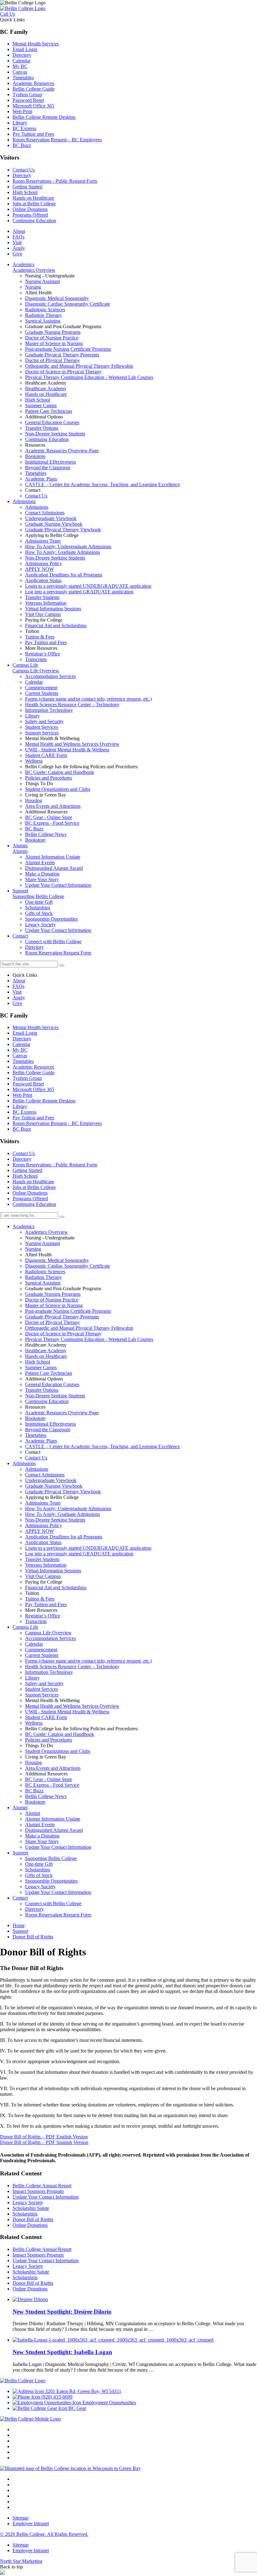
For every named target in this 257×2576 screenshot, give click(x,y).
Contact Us (24, 170)
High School (25, 192)
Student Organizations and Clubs (58, 1751)
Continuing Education (34, 221)
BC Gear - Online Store (49, 1779)
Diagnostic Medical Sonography (57, 1260)
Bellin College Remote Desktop (44, 117)
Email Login (25, 49)
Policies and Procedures (49, 1740)
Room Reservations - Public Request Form (55, 181)
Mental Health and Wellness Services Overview (72, 1706)
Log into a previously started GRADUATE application (79, 1554)
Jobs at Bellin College (34, 204)
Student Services (42, 1689)
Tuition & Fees (40, 1599)
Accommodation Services (50, 1638)
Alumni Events (40, 1824)
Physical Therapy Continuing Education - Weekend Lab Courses (89, 1339)
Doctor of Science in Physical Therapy (63, 1334)
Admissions (24, 1463)
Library (20, 123)
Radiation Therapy (44, 1277)
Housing (34, 1762)
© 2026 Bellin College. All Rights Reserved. (44, 2534)
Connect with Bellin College (53, 1903)
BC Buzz (22, 145)
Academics (24, 1226)
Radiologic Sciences (45, 1272)
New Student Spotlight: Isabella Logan (62, 2352)
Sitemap (21, 2518)
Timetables (23, 78)
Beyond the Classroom (48, 1430)
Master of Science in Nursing (54, 1305)
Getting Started (27, 187)
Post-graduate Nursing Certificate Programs (68, 1311)
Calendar (21, 61)
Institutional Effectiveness (50, 1424)
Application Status (43, 1542)
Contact (20, 1898)
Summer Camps (41, 1367)
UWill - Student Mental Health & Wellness (67, 1712)
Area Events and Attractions (53, 1768)
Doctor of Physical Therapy (52, 1322)
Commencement (41, 1650)
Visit (17, 242)
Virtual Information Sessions (53, 1571)
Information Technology (49, 1672)
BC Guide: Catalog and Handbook (60, 1734)
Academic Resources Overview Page (62, 1413)
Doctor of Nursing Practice (52, 1300)
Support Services (42, 1695)
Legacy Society (40, 1887)
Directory (22, 55)
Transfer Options (42, 1390)
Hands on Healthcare (33, 198)
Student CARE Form (46, 1717)
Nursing (33, 1249)
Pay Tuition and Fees (33, 134)
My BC (20, 66)
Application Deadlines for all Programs (64, 1537)
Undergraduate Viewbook (51, 1480)
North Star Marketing (21, 2561)
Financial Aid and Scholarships (56, 1588)
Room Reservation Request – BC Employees (57, 140)
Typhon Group (27, 95)
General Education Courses (52, 1384)
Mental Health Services (36, 44)
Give (17, 254)
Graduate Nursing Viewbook (54, 1486)
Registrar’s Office (43, 1616)
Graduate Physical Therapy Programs (62, 1317)
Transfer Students (42, 1559)
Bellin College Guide (34, 89)
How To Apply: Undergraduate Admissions (68, 1509)
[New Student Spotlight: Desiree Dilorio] (30, 2299)
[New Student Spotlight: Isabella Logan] (113, 2340)
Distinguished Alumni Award (54, 1830)
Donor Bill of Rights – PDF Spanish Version (44, 2142)
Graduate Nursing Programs (53, 1294)
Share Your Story (42, 1841)
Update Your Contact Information (58, 1847)
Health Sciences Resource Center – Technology (72, 1667)
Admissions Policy (44, 1525)
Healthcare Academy (46, 1351)
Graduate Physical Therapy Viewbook (63, 1492)
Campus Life (25, 1627)
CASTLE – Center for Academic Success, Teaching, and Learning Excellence (102, 1446)
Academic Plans (41, 1441)
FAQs (18, 237)
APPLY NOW (39, 1531)
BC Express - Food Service (52, 1785)
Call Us (8, 14)
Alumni (20, 1808)
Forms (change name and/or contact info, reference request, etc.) (88, 1661)
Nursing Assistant (42, 1243)
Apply (19, 248)
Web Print (22, 111)
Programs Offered (30, 215)
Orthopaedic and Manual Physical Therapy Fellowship (79, 1328)
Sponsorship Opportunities (51, 1881)
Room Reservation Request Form (58, 1915)
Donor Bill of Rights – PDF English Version (44, 2137)
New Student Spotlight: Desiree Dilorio (62, 2312)
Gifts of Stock (39, 1875)
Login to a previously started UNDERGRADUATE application (88, 1548)
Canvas (20, 72)
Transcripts (36, 1621)
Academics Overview (47, 1232)
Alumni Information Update (53, 1819)
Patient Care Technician (49, 1373)
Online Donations (30, 209)
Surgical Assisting (43, 1283)
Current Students (42, 1655)
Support (20, 1853)
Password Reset (28, 100)
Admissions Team (43, 1503)
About (19, 231)
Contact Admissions (45, 1475)
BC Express (24, 128)
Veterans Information (46, 1565)
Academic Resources (33, 83)
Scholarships (38, 1870)
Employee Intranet (31, 2523)
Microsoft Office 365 (33, 106)
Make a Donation (42, 1836)
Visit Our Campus (43, 1576)
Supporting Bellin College (51, 1858)
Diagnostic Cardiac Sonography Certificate (68, 1266)
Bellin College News (46, 1796)
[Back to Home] (23, 8)
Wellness (34, 1723)
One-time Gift (39, 1864)
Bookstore (35, 1418)
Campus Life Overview (48, 1633)
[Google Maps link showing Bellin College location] (70, 2468)
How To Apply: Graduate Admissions (63, 1514)
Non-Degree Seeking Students (55, 1396)
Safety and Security (44, 1683)
